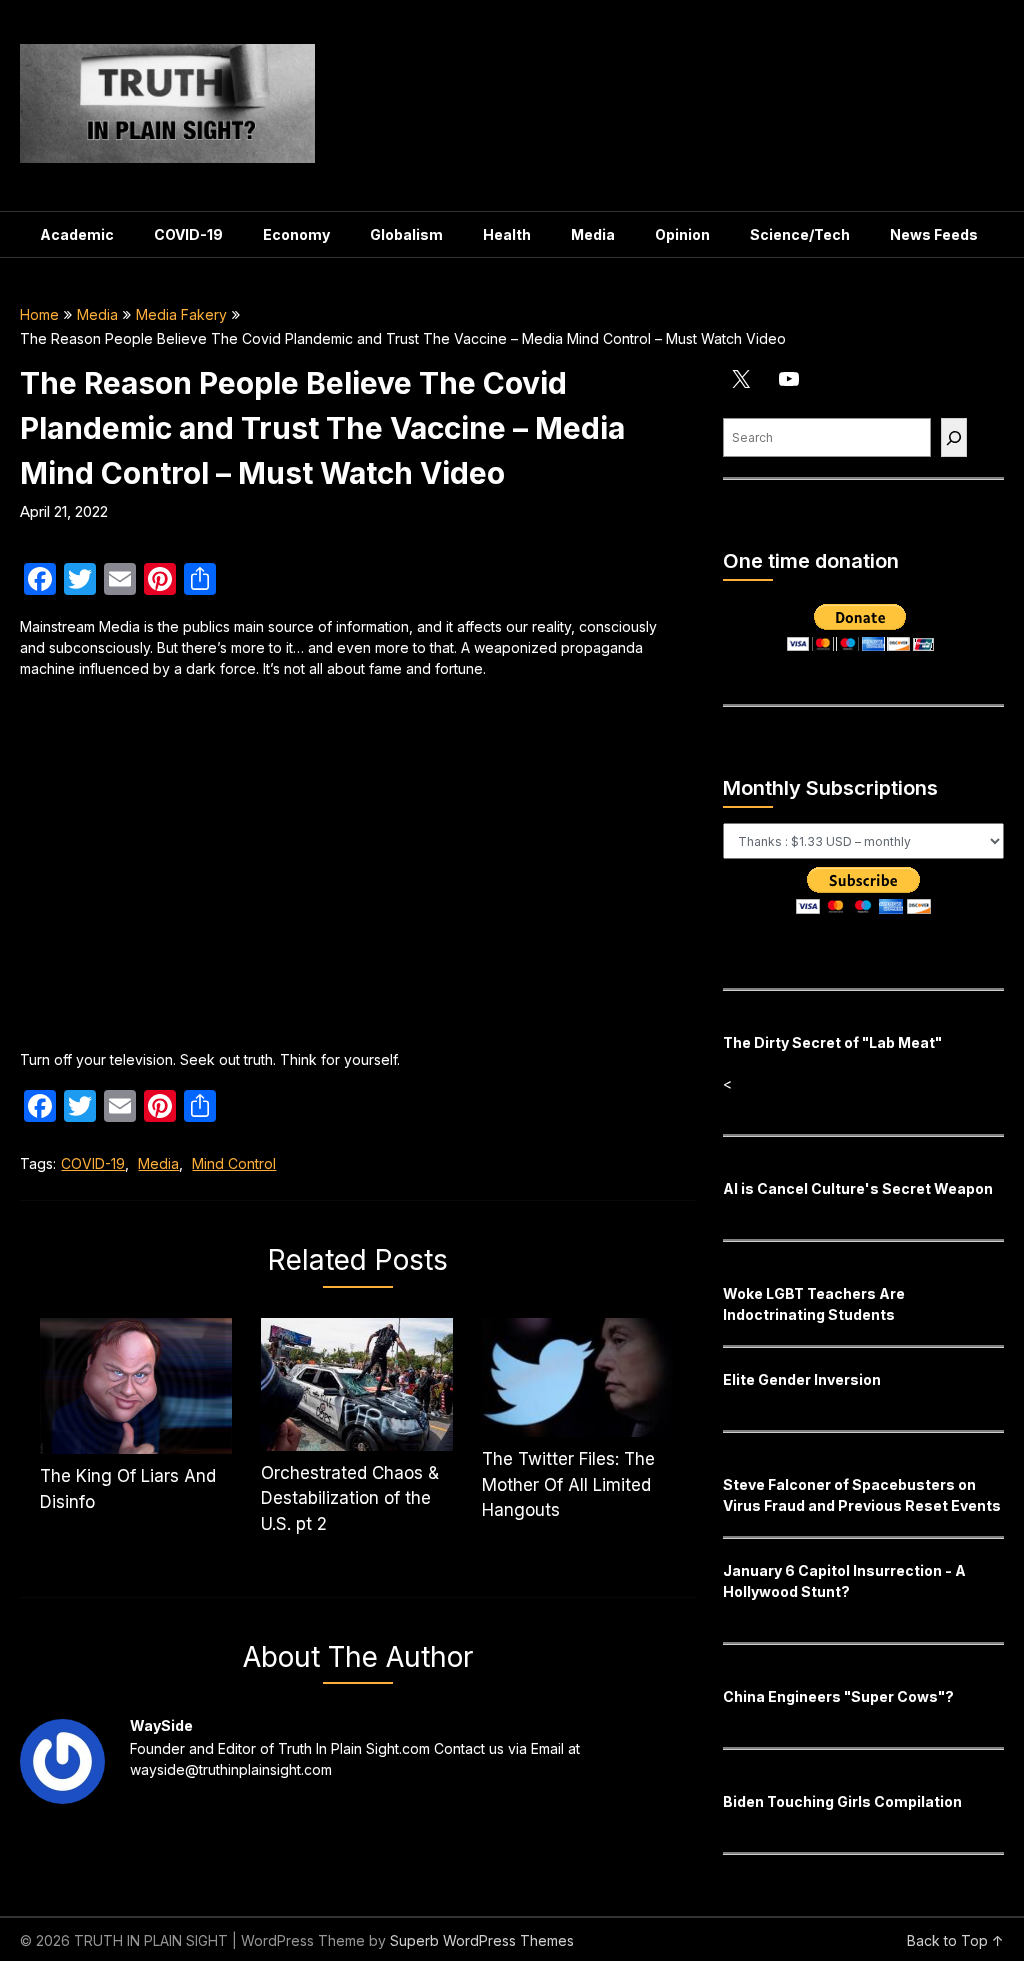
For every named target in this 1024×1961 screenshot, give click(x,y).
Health (507, 234)
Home (39, 314)
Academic (77, 234)
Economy (296, 234)
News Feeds (934, 234)
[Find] (954, 437)
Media (593, 234)
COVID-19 (188, 234)
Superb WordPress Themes (482, 1940)
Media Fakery (181, 314)
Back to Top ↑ (955, 1940)
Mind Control (234, 1163)
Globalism (406, 234)
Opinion (682, 234)
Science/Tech (800, 234)
